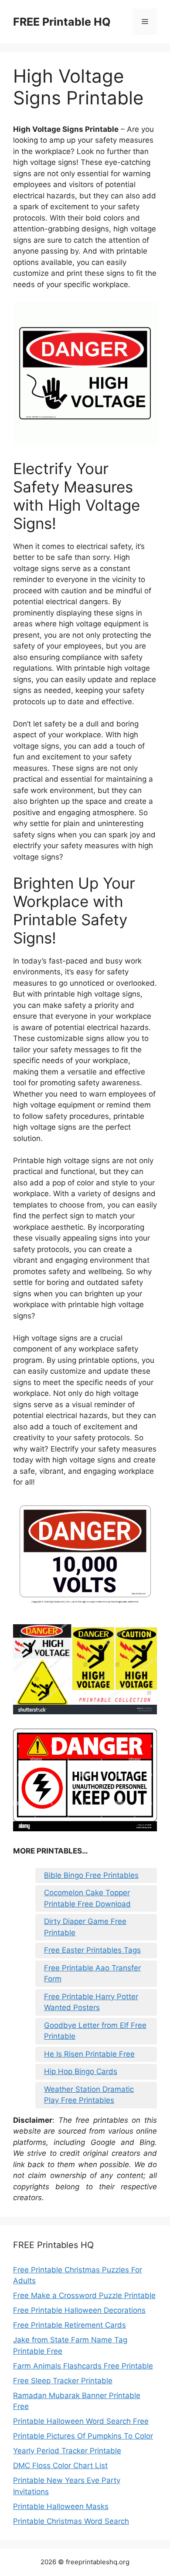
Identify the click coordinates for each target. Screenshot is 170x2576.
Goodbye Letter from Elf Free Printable (95, 2031)
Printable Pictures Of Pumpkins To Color (83, 2436)
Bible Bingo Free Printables (91, 1875)
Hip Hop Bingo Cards (81, 2071)
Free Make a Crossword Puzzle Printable (84, 2295)
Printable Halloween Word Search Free (81, 2421)
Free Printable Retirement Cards (70, 2325)
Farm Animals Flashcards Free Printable (83, 2366)
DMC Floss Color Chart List (60, 2466)
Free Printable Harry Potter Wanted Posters (91, 2002)
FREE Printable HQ (62, 22)
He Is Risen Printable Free (89, 2054)
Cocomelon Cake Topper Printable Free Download (87, 1898)
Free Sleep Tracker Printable (63, 2381)
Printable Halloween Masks (61, 2506)
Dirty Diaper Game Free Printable (85, 1927)
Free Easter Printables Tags (92, 1950)
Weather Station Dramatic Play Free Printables (89, 2095)
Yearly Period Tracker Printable (67, 2451)
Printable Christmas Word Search (71, 2521)
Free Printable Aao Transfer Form (92, 1974)
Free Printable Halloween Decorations (79, 2310)
